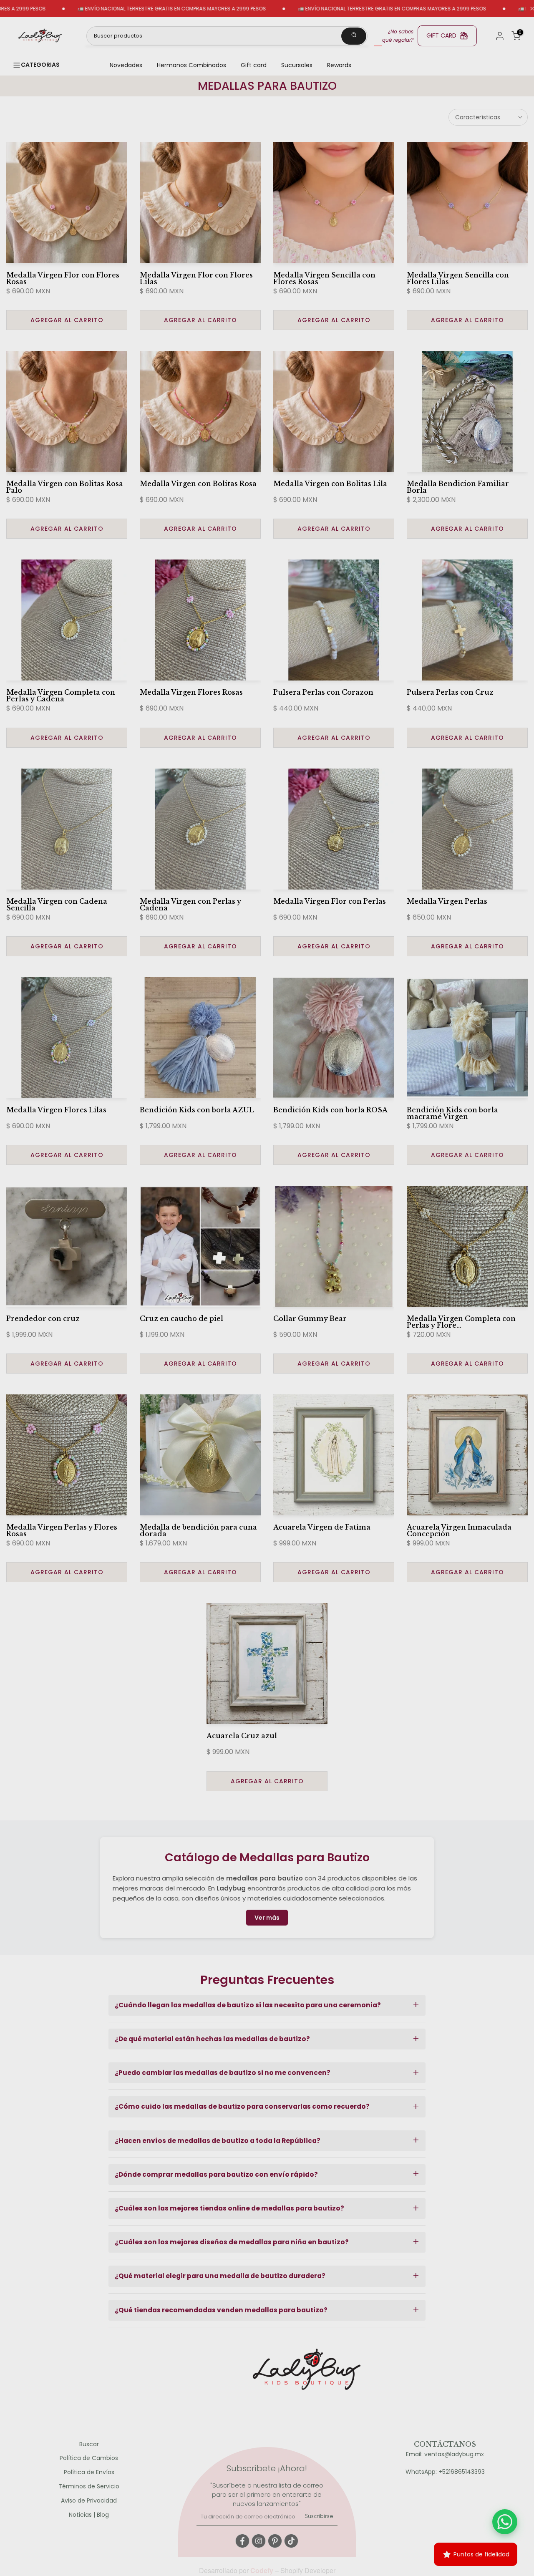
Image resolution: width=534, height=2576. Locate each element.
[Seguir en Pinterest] (275, 2541)
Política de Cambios (89, 2458)
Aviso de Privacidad (89, 2501)
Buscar (89, 2444)
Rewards (339, 65)
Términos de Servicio (89, 2487)
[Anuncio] (318, 9)
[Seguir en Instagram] (259, 2541)
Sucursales (297, 65)
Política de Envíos (89, 2472)
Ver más (267, 1918)
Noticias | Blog (89, 2515)
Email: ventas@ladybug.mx (445, 2454)
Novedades (126, 65)
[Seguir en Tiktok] (291, 2541)
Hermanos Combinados (191, 65)
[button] (267, 2005)
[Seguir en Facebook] (242, 2541)
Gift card (254, 65)
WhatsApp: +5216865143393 (445, 2472)
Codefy (263, 2570)
